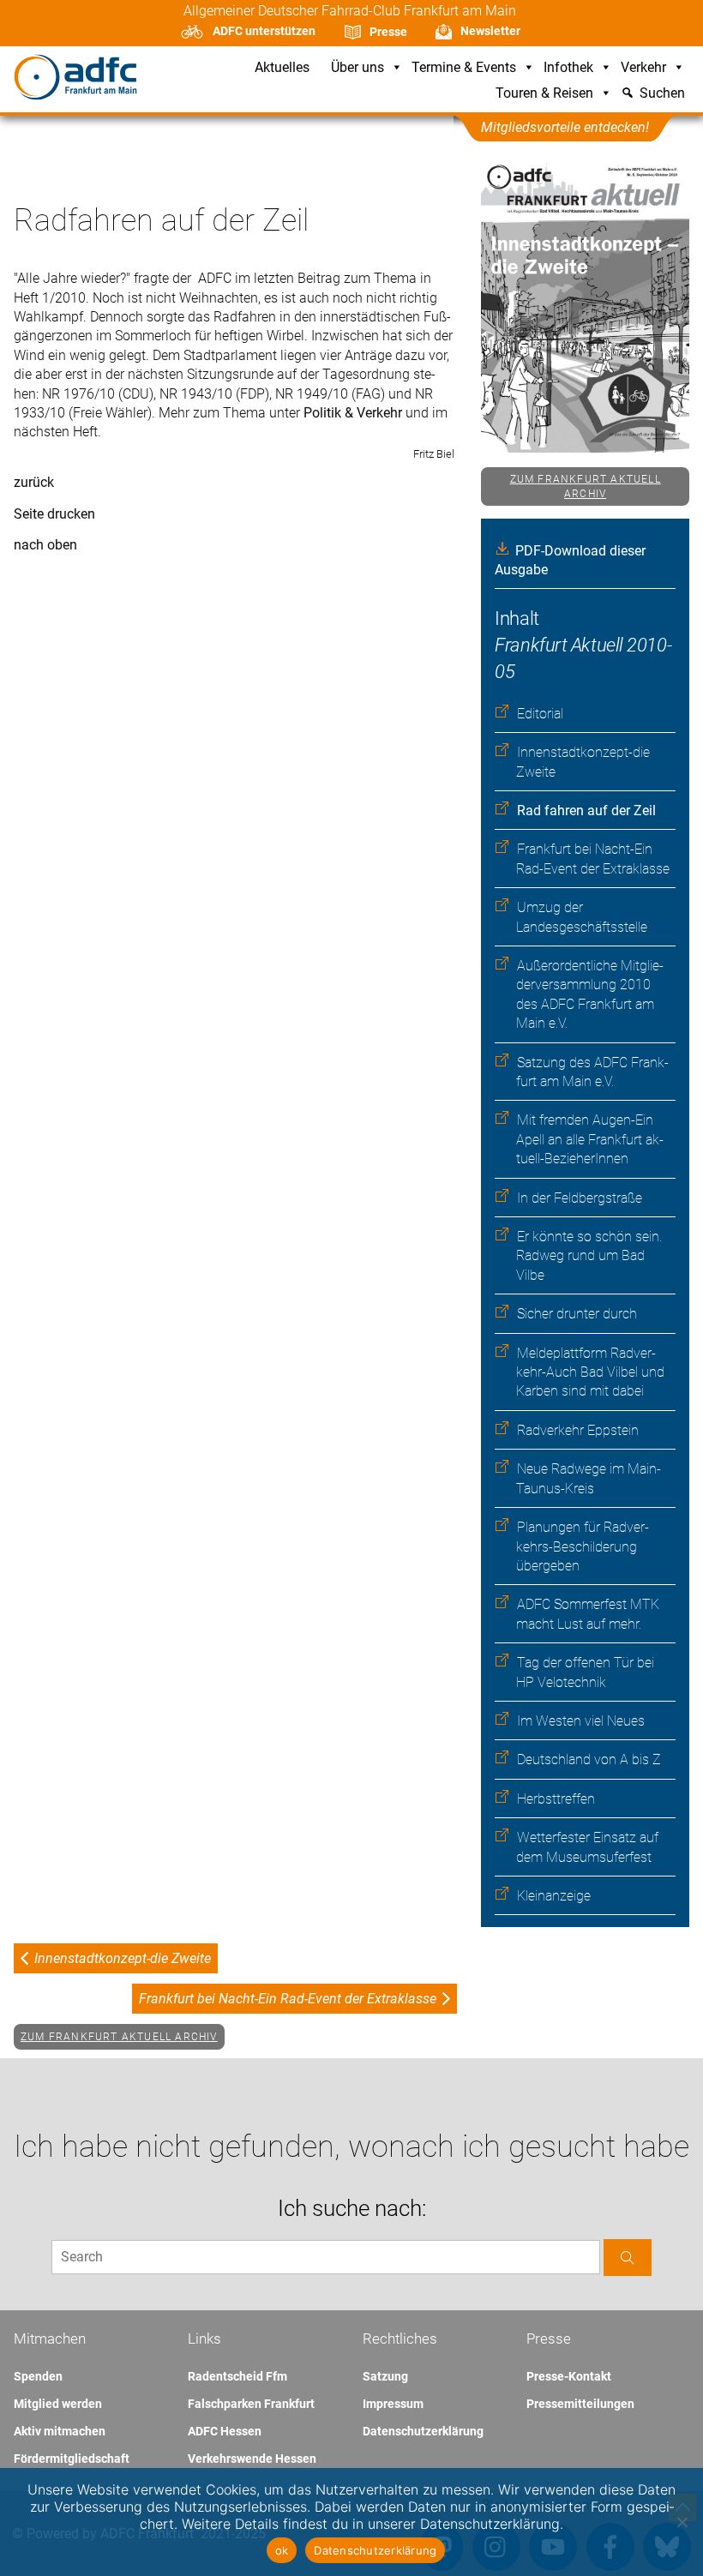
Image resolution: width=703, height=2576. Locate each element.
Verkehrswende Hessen (252, 2459)
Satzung (385, 2376)
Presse (388, 32)
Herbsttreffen (556, 1799)
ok (282, 2550)
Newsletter (490, 31)
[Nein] (682, 2522)
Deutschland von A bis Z (589, 1759)
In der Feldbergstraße (580, 1198)
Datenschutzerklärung (423, 2431)
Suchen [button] (662, 94)
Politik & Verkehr (355, 413)
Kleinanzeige (554, 1896)
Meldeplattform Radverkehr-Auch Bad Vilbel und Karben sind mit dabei (590, 1372)
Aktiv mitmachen (60, 2431)
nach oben (45, 545)
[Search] (628, 2258)
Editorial (540, 714)
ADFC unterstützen (264, 31)
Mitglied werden (58, 2404)
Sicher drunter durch (577, 1314)
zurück (34, 482)
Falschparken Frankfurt (251, 2404)
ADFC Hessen (225, 2431)
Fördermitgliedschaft (72, 2459)
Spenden (38, 2376)
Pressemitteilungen (580, 2404)
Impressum (393, 2404)
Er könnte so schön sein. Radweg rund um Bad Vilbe (589, 1256)
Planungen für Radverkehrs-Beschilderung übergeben (583, 1546)
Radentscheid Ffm (237, 2376)
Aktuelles (282, 68)
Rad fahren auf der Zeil (586, 811)
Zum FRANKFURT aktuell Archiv (586, 486)
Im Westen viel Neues (581, 1721)
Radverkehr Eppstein (578, 1430)
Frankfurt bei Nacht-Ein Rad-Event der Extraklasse (288, 1999)
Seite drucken (54, 514)
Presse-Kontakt (569, 2376)
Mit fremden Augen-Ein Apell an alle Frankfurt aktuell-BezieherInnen (590, 1139)
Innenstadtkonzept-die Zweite (123, 1958)
